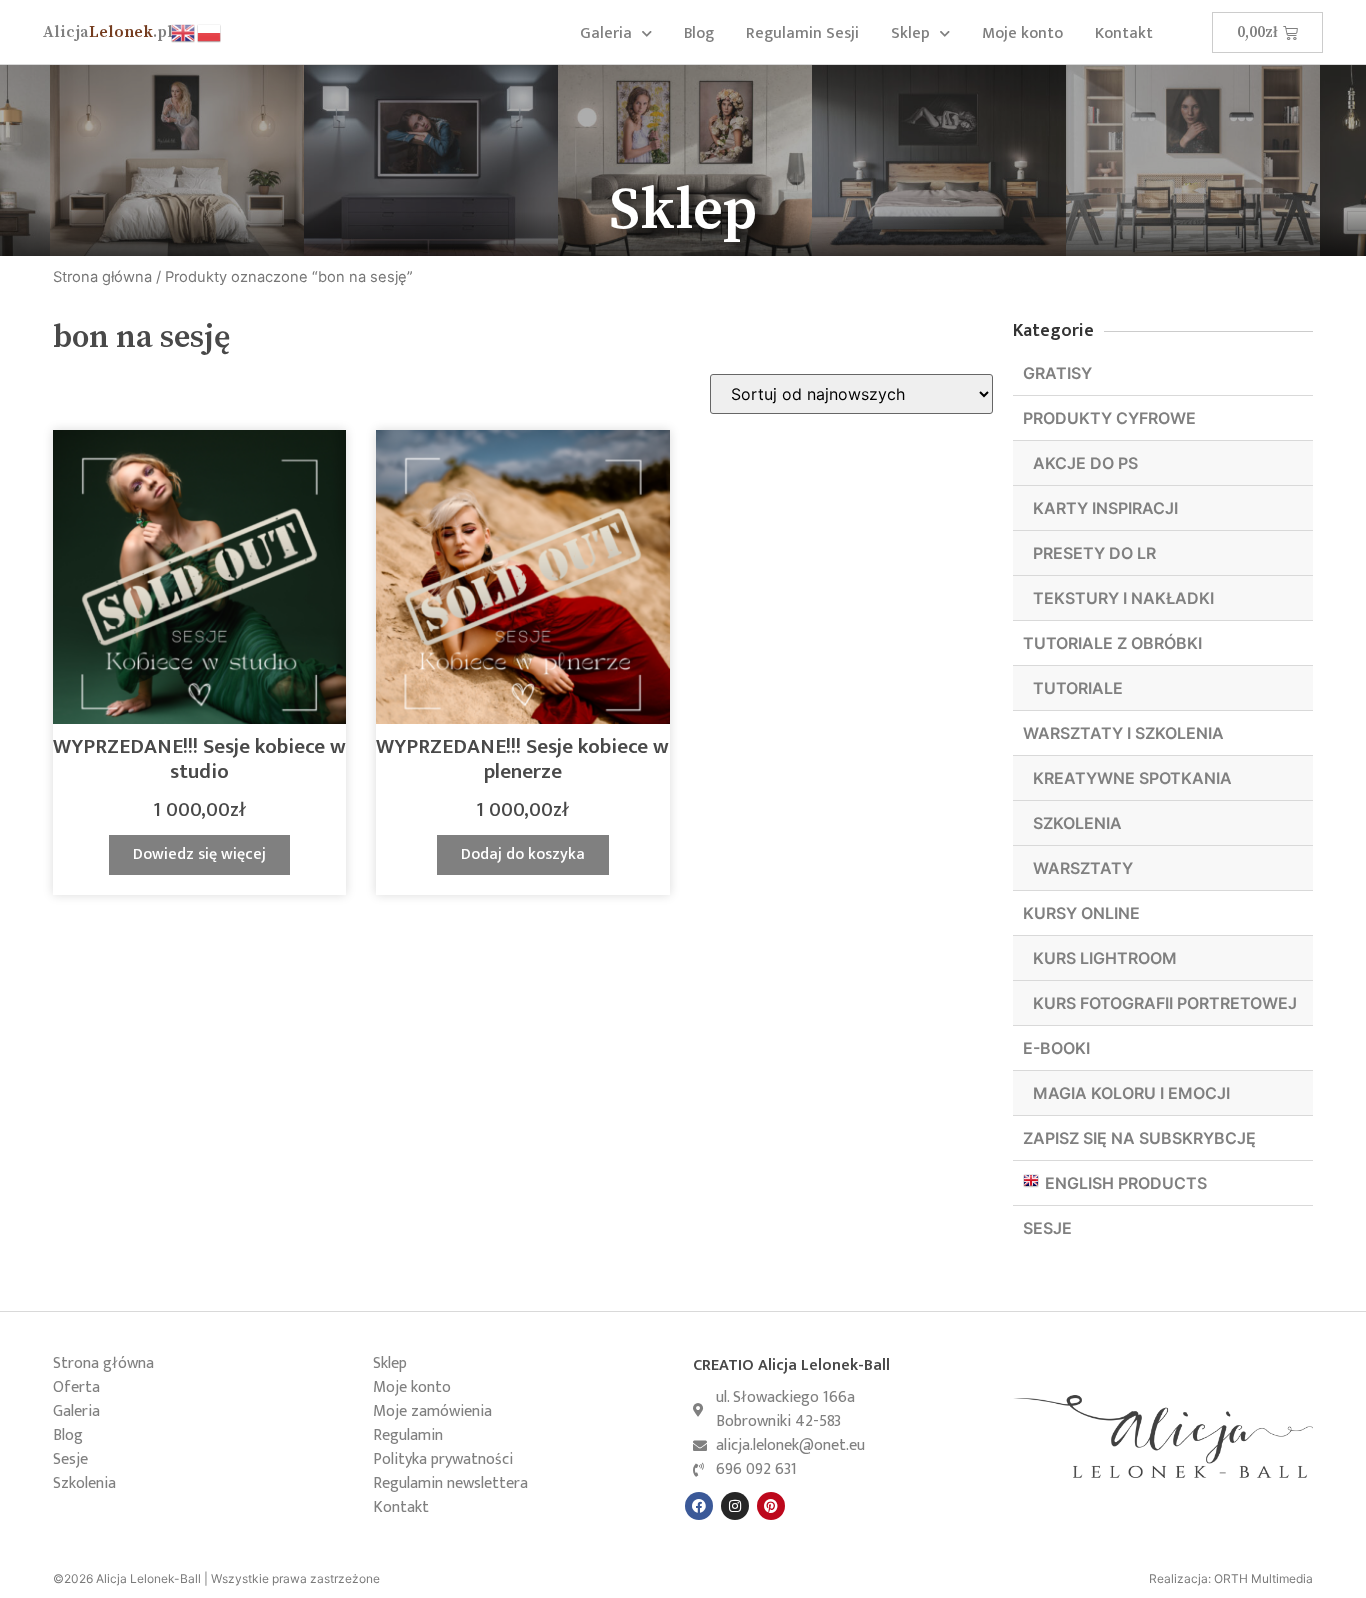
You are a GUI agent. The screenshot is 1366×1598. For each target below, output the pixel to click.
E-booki (1056, 1048)
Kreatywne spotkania (1132, 778)
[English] (184, 31)
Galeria (606, 33)
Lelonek (108, 32)
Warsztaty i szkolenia (1123, 733)
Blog (699, 33)
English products (1126, 1183)
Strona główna (102, 277)
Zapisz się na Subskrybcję (1139, 1138)
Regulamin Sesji (802, 33)
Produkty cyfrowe (1109, 418)
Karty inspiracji (1105, 508)
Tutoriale (1078, 688)
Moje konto (1022, 33)
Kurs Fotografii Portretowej (1165, 1003)
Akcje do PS (1085, 463)
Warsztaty (1083, 868)
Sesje (1047, 1228)
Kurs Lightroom (1105, 958)
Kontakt (1124, 33)
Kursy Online (1081, 913)
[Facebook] (699, 1506)
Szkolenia (1077, 823)
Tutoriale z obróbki (1112, 643)
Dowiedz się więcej (199, 854)
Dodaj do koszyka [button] (523, 854)
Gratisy (1057, 373)
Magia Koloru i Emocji (1131, 1093)
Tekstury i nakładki (1123, 598)
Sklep (910, 33)
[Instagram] (735, 1506)
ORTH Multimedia (1263, 1578)
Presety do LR (1094, 553)
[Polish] (210, 31)
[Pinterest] (771, 1506)
